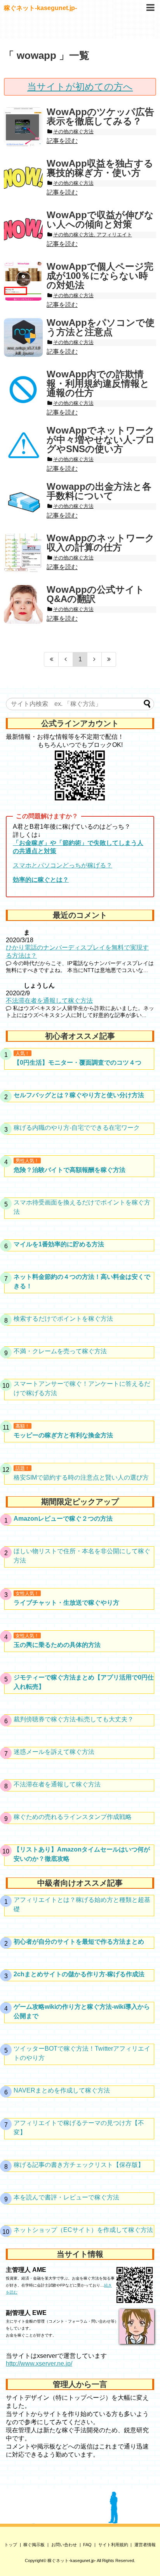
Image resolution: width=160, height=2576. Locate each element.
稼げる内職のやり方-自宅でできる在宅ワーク (77, 1128)
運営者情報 (145, 2545)
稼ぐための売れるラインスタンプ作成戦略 (73, 1817)
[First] (51, 659)
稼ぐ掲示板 (34, 2545)
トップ (11, 2545)
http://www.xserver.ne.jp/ (39, 2363)
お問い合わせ (64, 2545)
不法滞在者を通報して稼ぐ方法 (49, 1001)
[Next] (95, 659)
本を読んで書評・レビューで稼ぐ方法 (66, 2197)
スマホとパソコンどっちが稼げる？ (63, 865)
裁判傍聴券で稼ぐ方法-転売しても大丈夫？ (74, 1719)
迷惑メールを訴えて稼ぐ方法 (54, 1752)
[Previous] (66, 659)
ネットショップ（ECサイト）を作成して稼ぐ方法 (83, 2230)
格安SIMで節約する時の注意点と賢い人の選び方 (81, 1477)
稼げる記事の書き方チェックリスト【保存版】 (79, 2165)
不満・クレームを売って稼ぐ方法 (60, 1351)
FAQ (87, 2545)
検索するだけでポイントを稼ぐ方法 (63, 1319)
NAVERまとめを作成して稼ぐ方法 (62, 2090)
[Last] (109, 659)
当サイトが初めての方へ (80, 87)
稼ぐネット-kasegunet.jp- (40, 8)
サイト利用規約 (113, 2545)
